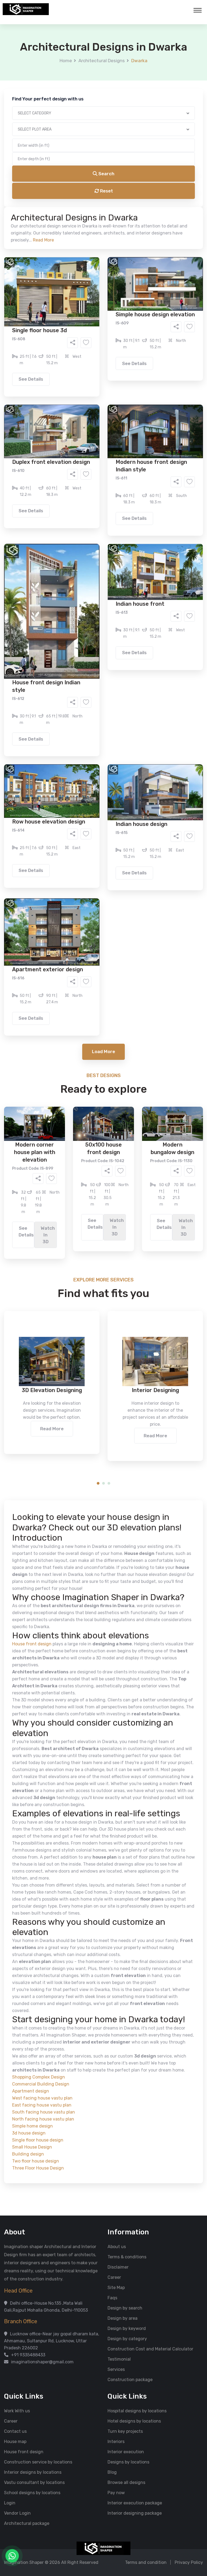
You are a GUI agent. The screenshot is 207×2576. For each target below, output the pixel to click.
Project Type (42, 149)
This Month (80, 244)
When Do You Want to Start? (57, 235)
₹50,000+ (45, 275)
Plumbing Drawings (55, 222)
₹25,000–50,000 (143, 267)
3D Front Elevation (90, 206)
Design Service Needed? (54, 197)
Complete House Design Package (121, 222)
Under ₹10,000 (50, 267)
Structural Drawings (144, 206)
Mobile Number (44, 92)
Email (35, 121)
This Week (45, 244)
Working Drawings (92, 214)
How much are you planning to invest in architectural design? (91, 257)
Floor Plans (47, 206)
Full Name (39, 64)
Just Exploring (157, 244)
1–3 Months (117, 244)
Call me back (148, 304)
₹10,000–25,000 (95, 267)
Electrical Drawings (144, 214)
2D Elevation (48, 214)
